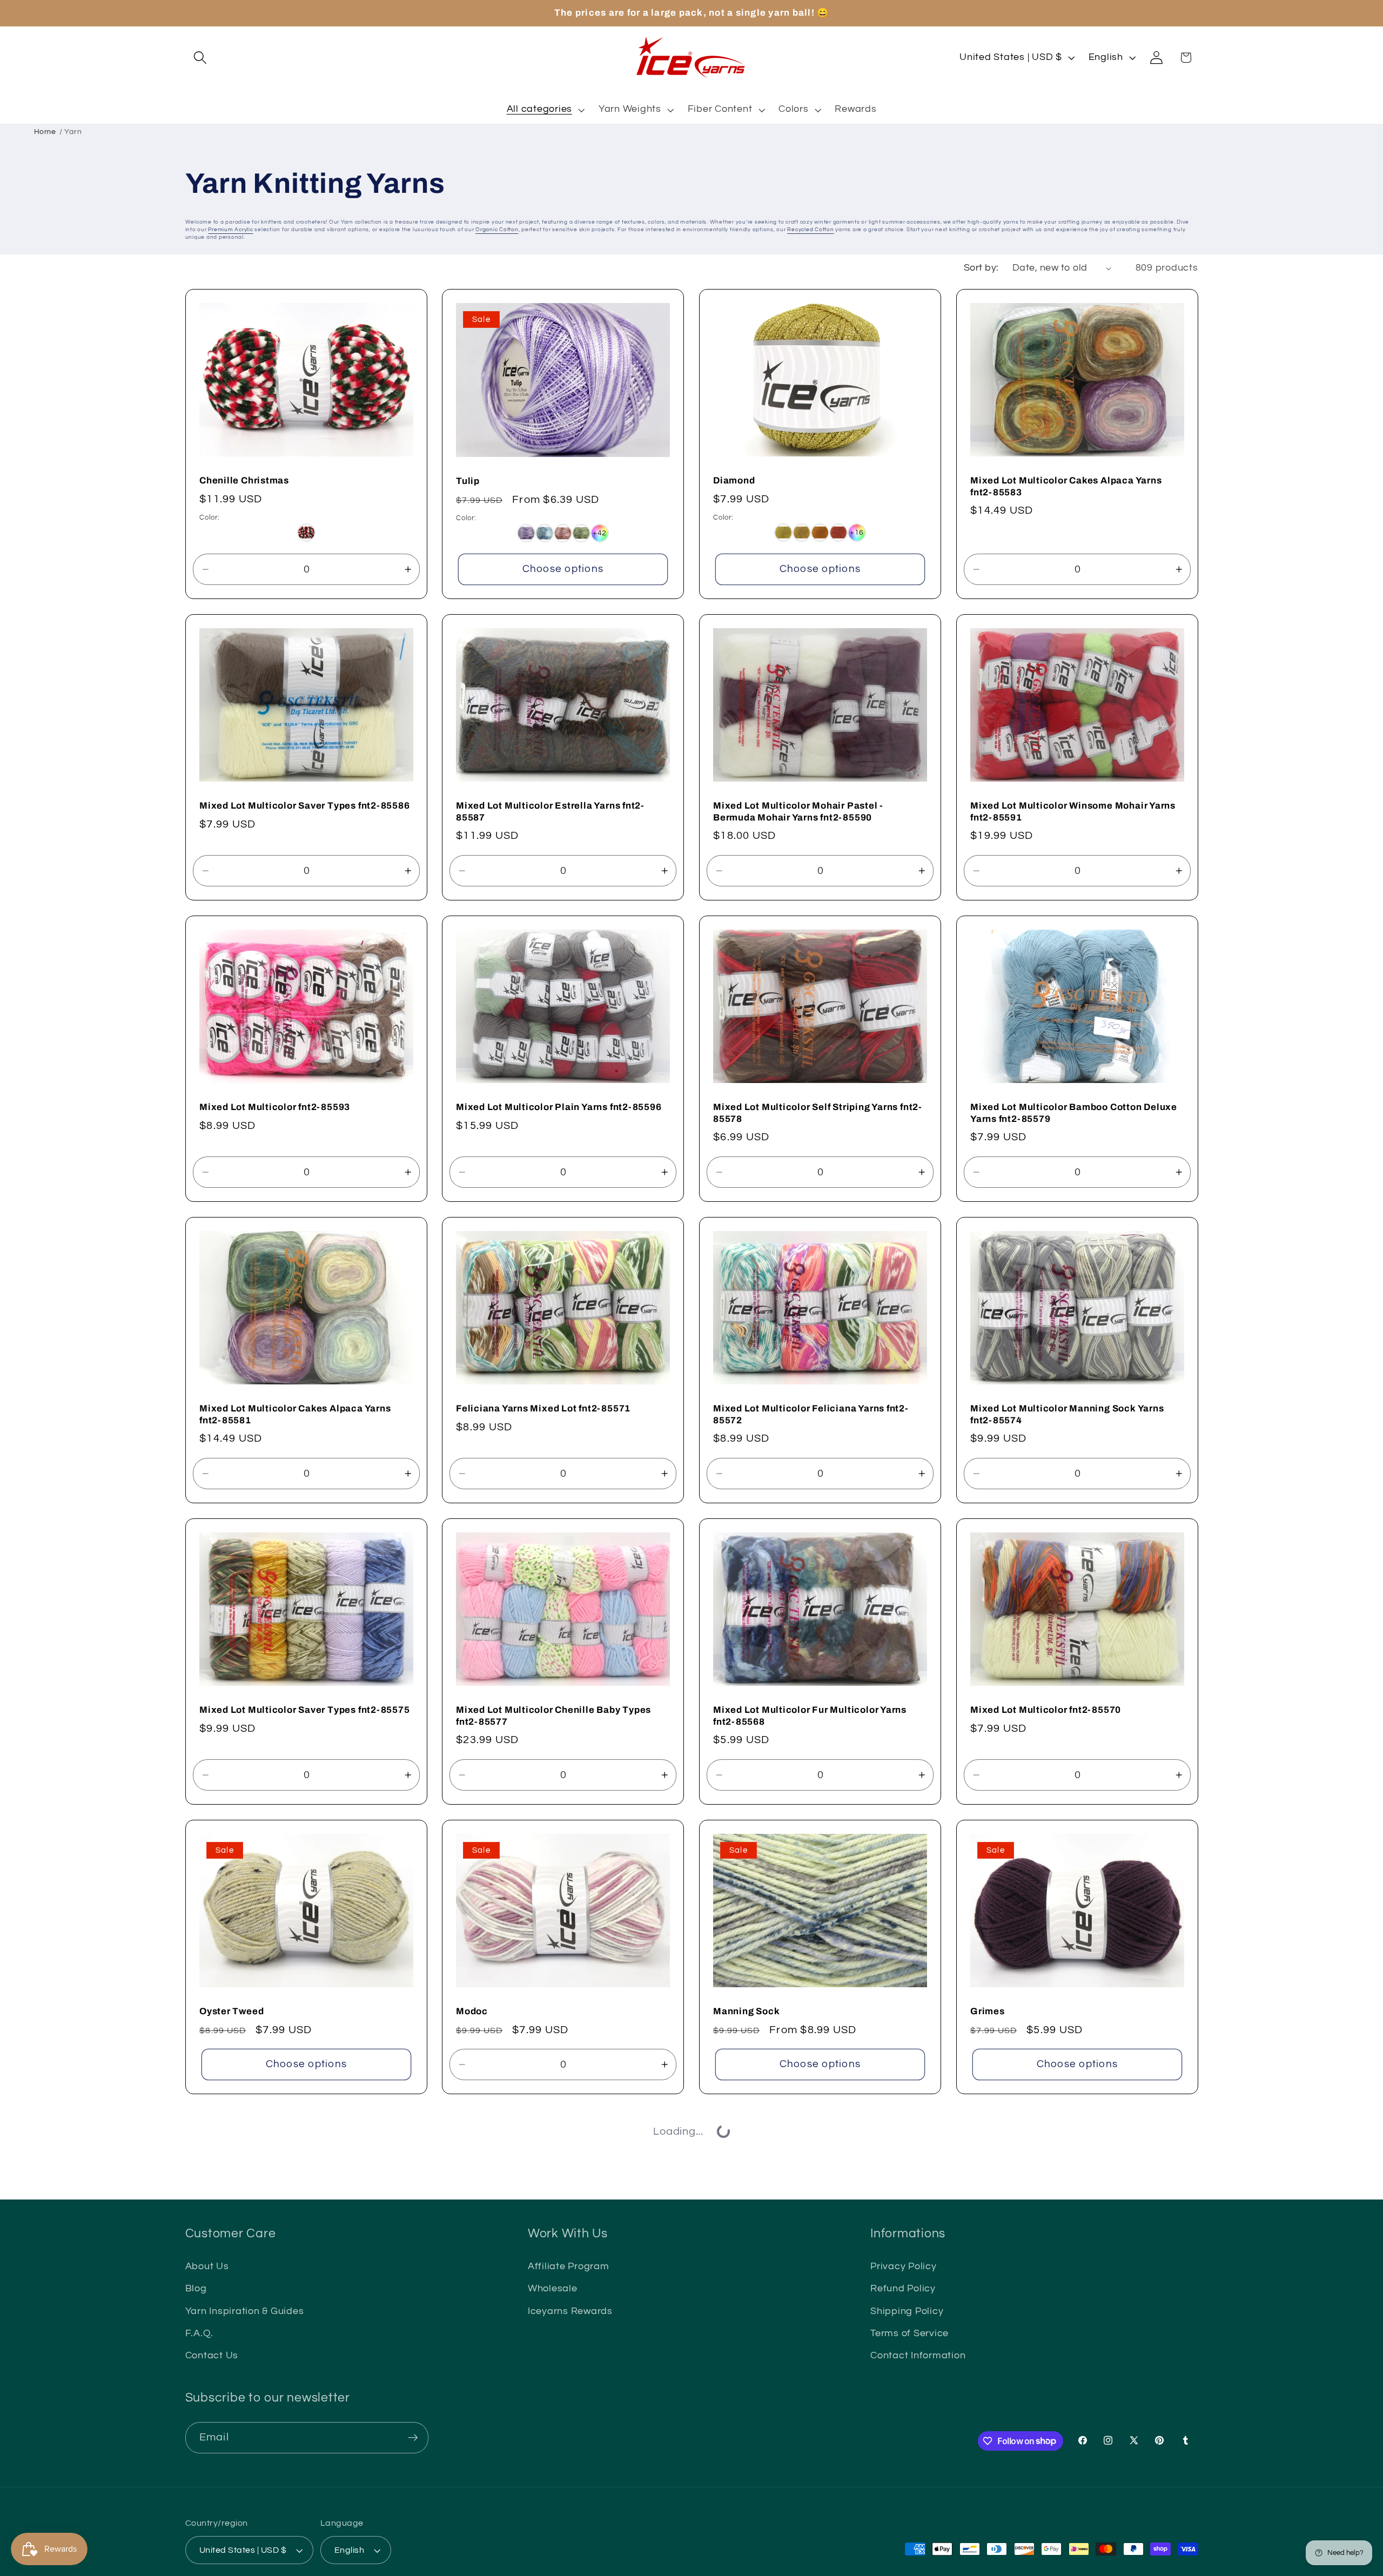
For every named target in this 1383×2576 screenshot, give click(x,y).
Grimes (988, 2011)
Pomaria (219, 2301)
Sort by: (981, 268)
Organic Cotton (497, 230)
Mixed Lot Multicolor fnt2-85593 (275, 1107)
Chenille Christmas (244, 480)
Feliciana (478, 2301)
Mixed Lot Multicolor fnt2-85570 (1046, 1710)
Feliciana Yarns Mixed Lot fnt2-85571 (543, 1408)
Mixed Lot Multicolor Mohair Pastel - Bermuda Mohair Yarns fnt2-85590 (798, 812)
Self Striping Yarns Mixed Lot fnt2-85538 (1064, 2300)
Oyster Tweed (231, 2011)
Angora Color (744, 2301)
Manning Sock (746, 2011)
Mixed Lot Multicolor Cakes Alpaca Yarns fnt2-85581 (295, 1414)
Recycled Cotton (810, 230)
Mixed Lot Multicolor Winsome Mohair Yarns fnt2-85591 (1073, 812)
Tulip (468, 481)
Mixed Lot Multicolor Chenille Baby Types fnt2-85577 (553, 1716)
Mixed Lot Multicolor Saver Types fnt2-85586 (305, 806)
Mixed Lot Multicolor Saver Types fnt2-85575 (305, 1710)
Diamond (734, 480)
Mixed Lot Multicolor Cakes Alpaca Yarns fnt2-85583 (1066, 486)
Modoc (472, 2011)
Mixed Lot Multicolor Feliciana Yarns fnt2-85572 (811, 1414)
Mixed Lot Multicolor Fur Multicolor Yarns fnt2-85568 (810, 1716)
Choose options (563, 569)
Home (45, 132)
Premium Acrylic (230, 230)
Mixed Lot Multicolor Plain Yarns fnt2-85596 (559, 1107)
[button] (200, 58)
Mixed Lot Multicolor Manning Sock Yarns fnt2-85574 (1067, 1414)
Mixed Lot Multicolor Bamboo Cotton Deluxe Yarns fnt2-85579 (1074, 1113)
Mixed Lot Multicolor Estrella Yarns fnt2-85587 (550, 812)
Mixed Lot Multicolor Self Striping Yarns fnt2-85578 (818, 1113)
